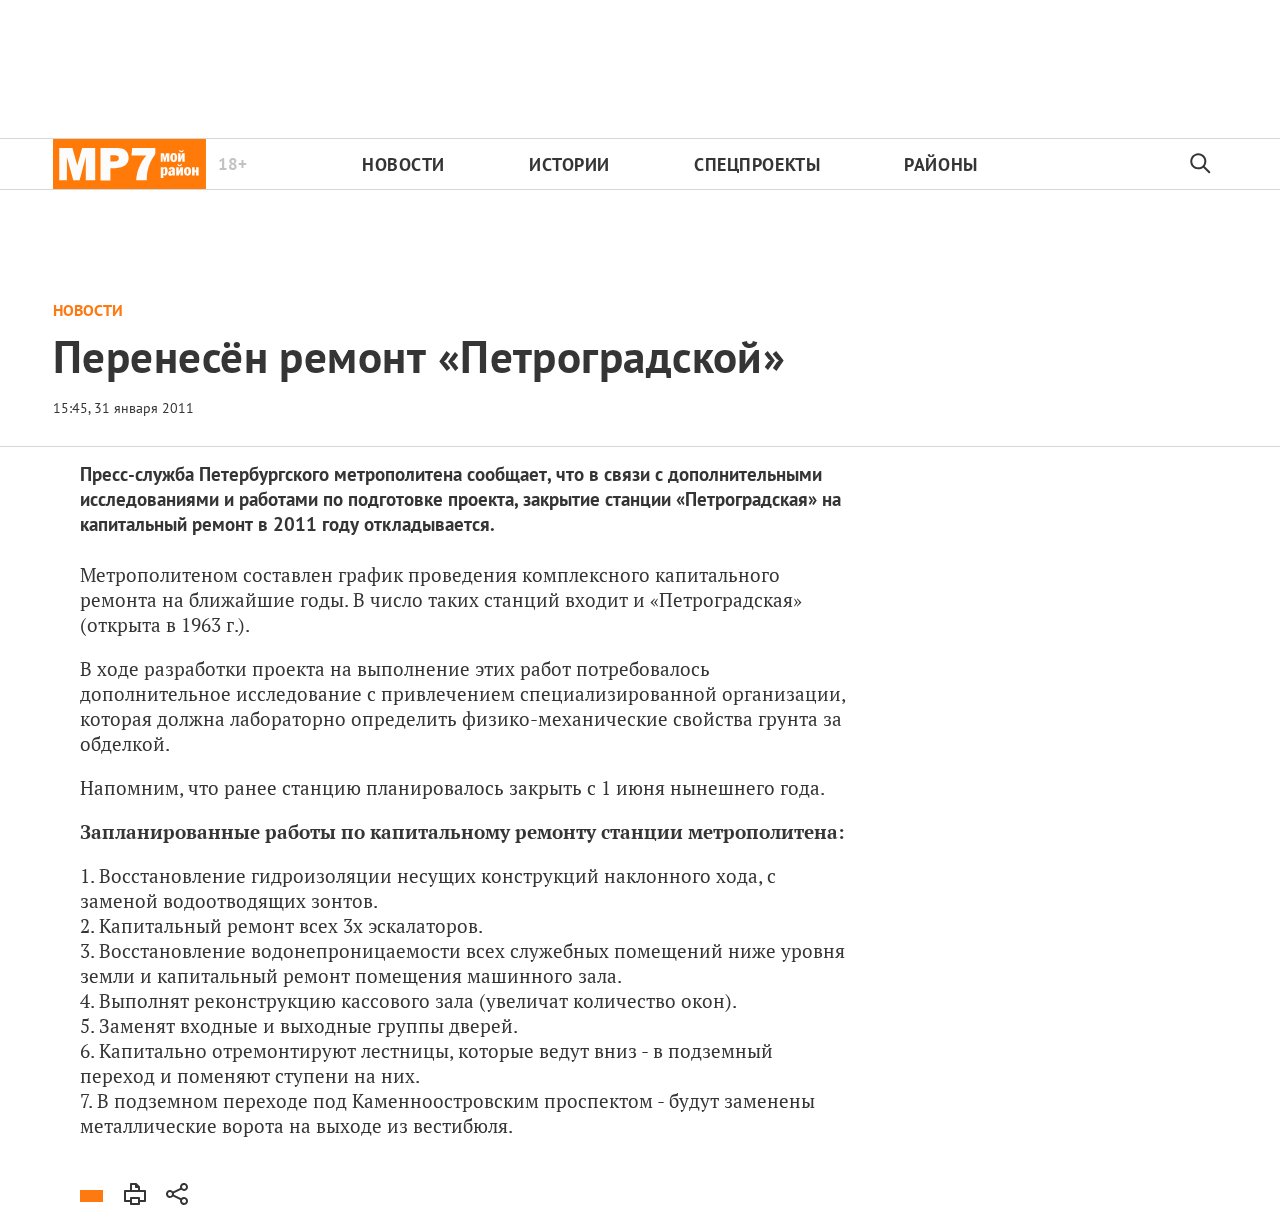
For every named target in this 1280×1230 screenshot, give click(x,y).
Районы (940, 164)
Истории (569, 164)
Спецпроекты (757, 164)
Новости (403, 164)
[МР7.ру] (129, 164)
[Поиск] (1201, 164)
